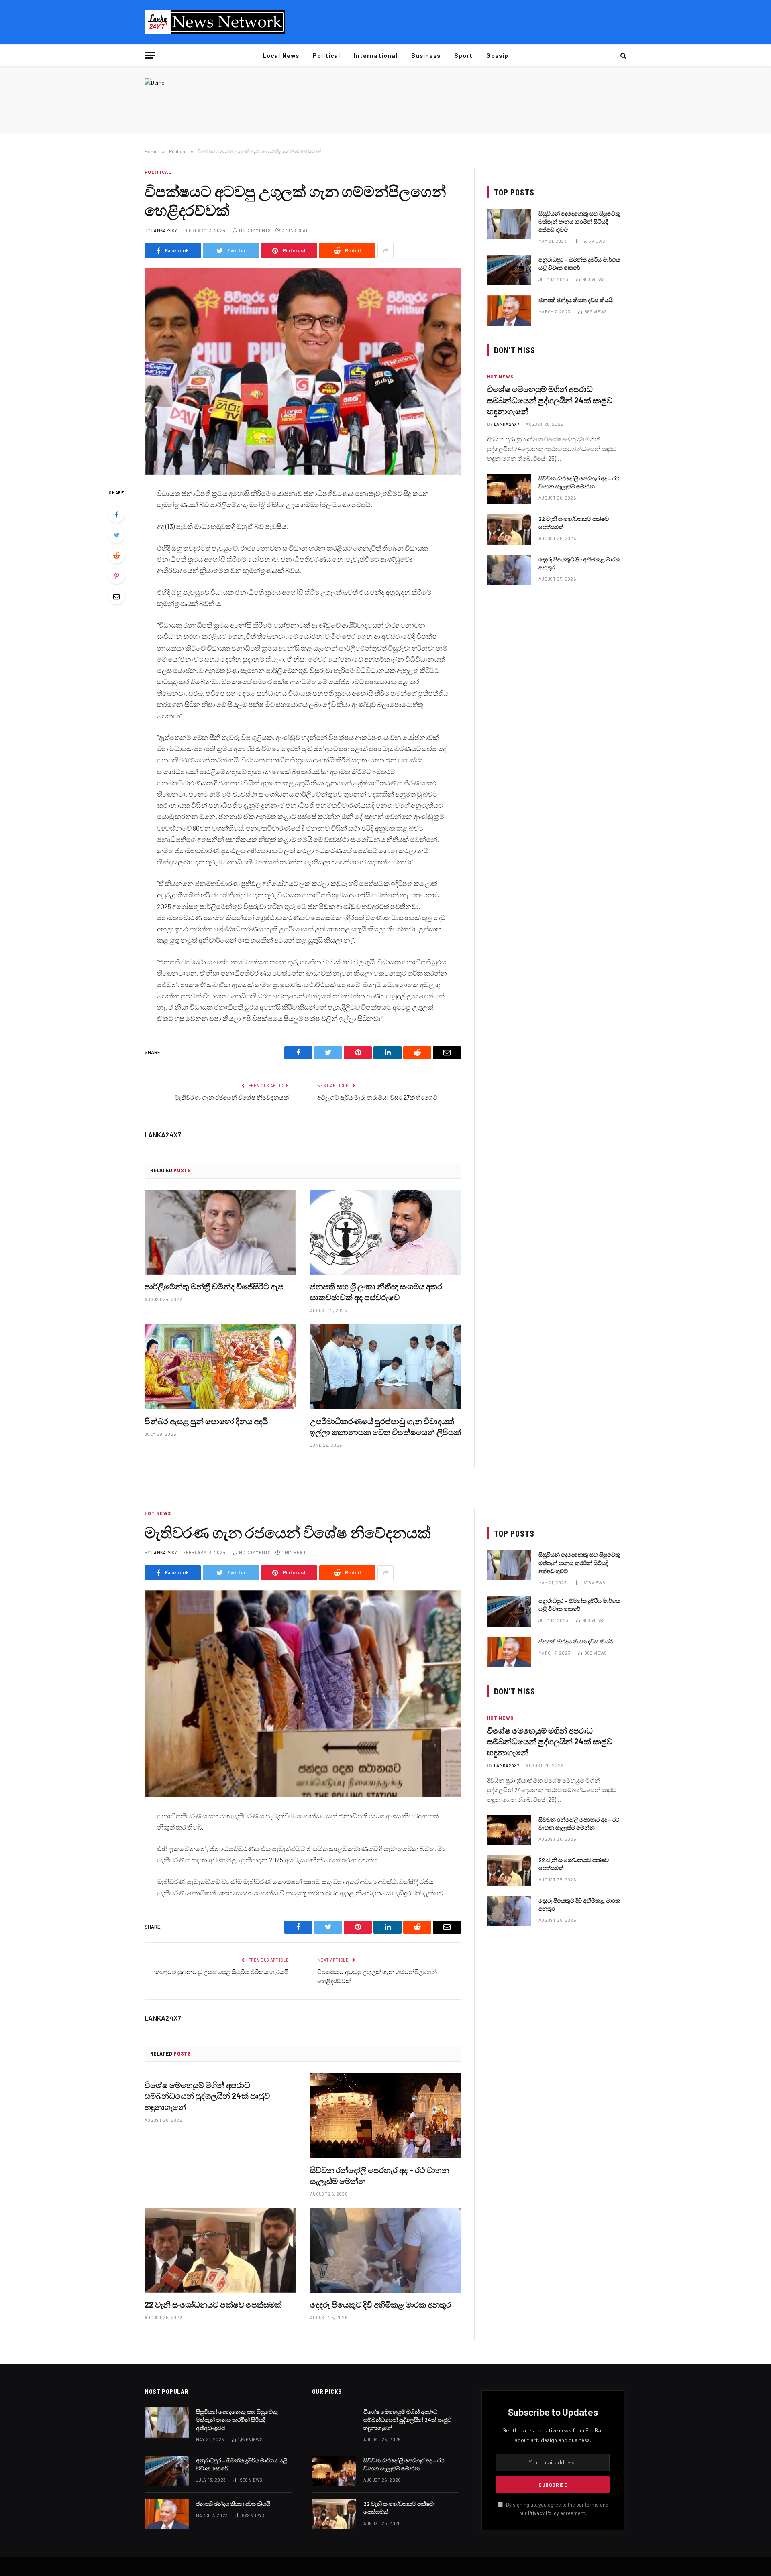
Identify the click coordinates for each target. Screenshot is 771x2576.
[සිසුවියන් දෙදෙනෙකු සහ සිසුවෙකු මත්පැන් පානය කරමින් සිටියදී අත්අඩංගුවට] (509, 224)
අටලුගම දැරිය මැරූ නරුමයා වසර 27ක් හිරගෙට (377, 1097)
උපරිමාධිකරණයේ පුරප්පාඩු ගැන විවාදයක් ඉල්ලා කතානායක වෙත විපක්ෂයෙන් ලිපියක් (385, 1426)
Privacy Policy (544, 2513)
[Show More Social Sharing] (385, 250)
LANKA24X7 (164, 230)
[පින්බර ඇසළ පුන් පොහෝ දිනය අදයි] (220, 1367)
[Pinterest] (116, 576)
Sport (463, 55)
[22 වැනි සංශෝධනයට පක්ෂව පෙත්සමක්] (509, 529)
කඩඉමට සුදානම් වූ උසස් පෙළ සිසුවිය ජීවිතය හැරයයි (221, 1972)
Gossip (497, 55)
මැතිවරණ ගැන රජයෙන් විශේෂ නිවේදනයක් (232, 1097)
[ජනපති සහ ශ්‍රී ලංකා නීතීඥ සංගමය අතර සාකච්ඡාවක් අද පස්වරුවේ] (385, 1232)
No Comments (255, 230)
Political (326, 55)
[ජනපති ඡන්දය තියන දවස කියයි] (509, 311)
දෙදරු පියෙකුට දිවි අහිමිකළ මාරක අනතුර (579, 563)
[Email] (116, 596)
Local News (281, 55)
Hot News (500, 377)
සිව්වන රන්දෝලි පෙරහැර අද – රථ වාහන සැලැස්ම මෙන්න (579, 482)
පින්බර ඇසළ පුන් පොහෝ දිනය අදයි (206, 1421)
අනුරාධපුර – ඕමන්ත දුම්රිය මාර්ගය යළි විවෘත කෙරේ (579, 263)
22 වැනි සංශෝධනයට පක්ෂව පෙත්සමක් (574, 523)
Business (426, 55)
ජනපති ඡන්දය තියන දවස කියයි (576, 300)
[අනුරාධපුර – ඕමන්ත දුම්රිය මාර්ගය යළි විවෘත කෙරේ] (509, 270)
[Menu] (150, 55)
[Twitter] (116, 535)
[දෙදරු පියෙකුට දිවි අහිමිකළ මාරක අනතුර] (509, 570)
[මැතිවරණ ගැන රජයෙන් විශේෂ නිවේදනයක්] (303, 1694)
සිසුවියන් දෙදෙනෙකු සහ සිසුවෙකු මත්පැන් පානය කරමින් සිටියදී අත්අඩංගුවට (579, 221)
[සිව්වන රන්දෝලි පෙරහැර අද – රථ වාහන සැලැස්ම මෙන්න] (509, 489)
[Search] (623, 55)
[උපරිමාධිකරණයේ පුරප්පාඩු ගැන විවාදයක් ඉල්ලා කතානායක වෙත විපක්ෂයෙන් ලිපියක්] (385, 1367)
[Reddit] (116, 555)
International (376, 55)
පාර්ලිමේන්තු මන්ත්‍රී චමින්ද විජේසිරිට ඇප (214, 1286)
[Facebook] (116, 514)
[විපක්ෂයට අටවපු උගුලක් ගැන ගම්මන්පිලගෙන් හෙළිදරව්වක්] (303, 371)
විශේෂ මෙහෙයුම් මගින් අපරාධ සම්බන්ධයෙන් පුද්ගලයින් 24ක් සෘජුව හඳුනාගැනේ (550, 400)
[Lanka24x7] (215, 22)
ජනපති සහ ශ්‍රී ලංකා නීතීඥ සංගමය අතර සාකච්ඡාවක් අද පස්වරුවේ (376, 1292)
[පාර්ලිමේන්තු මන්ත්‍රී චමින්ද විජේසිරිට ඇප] (220, 1232)
